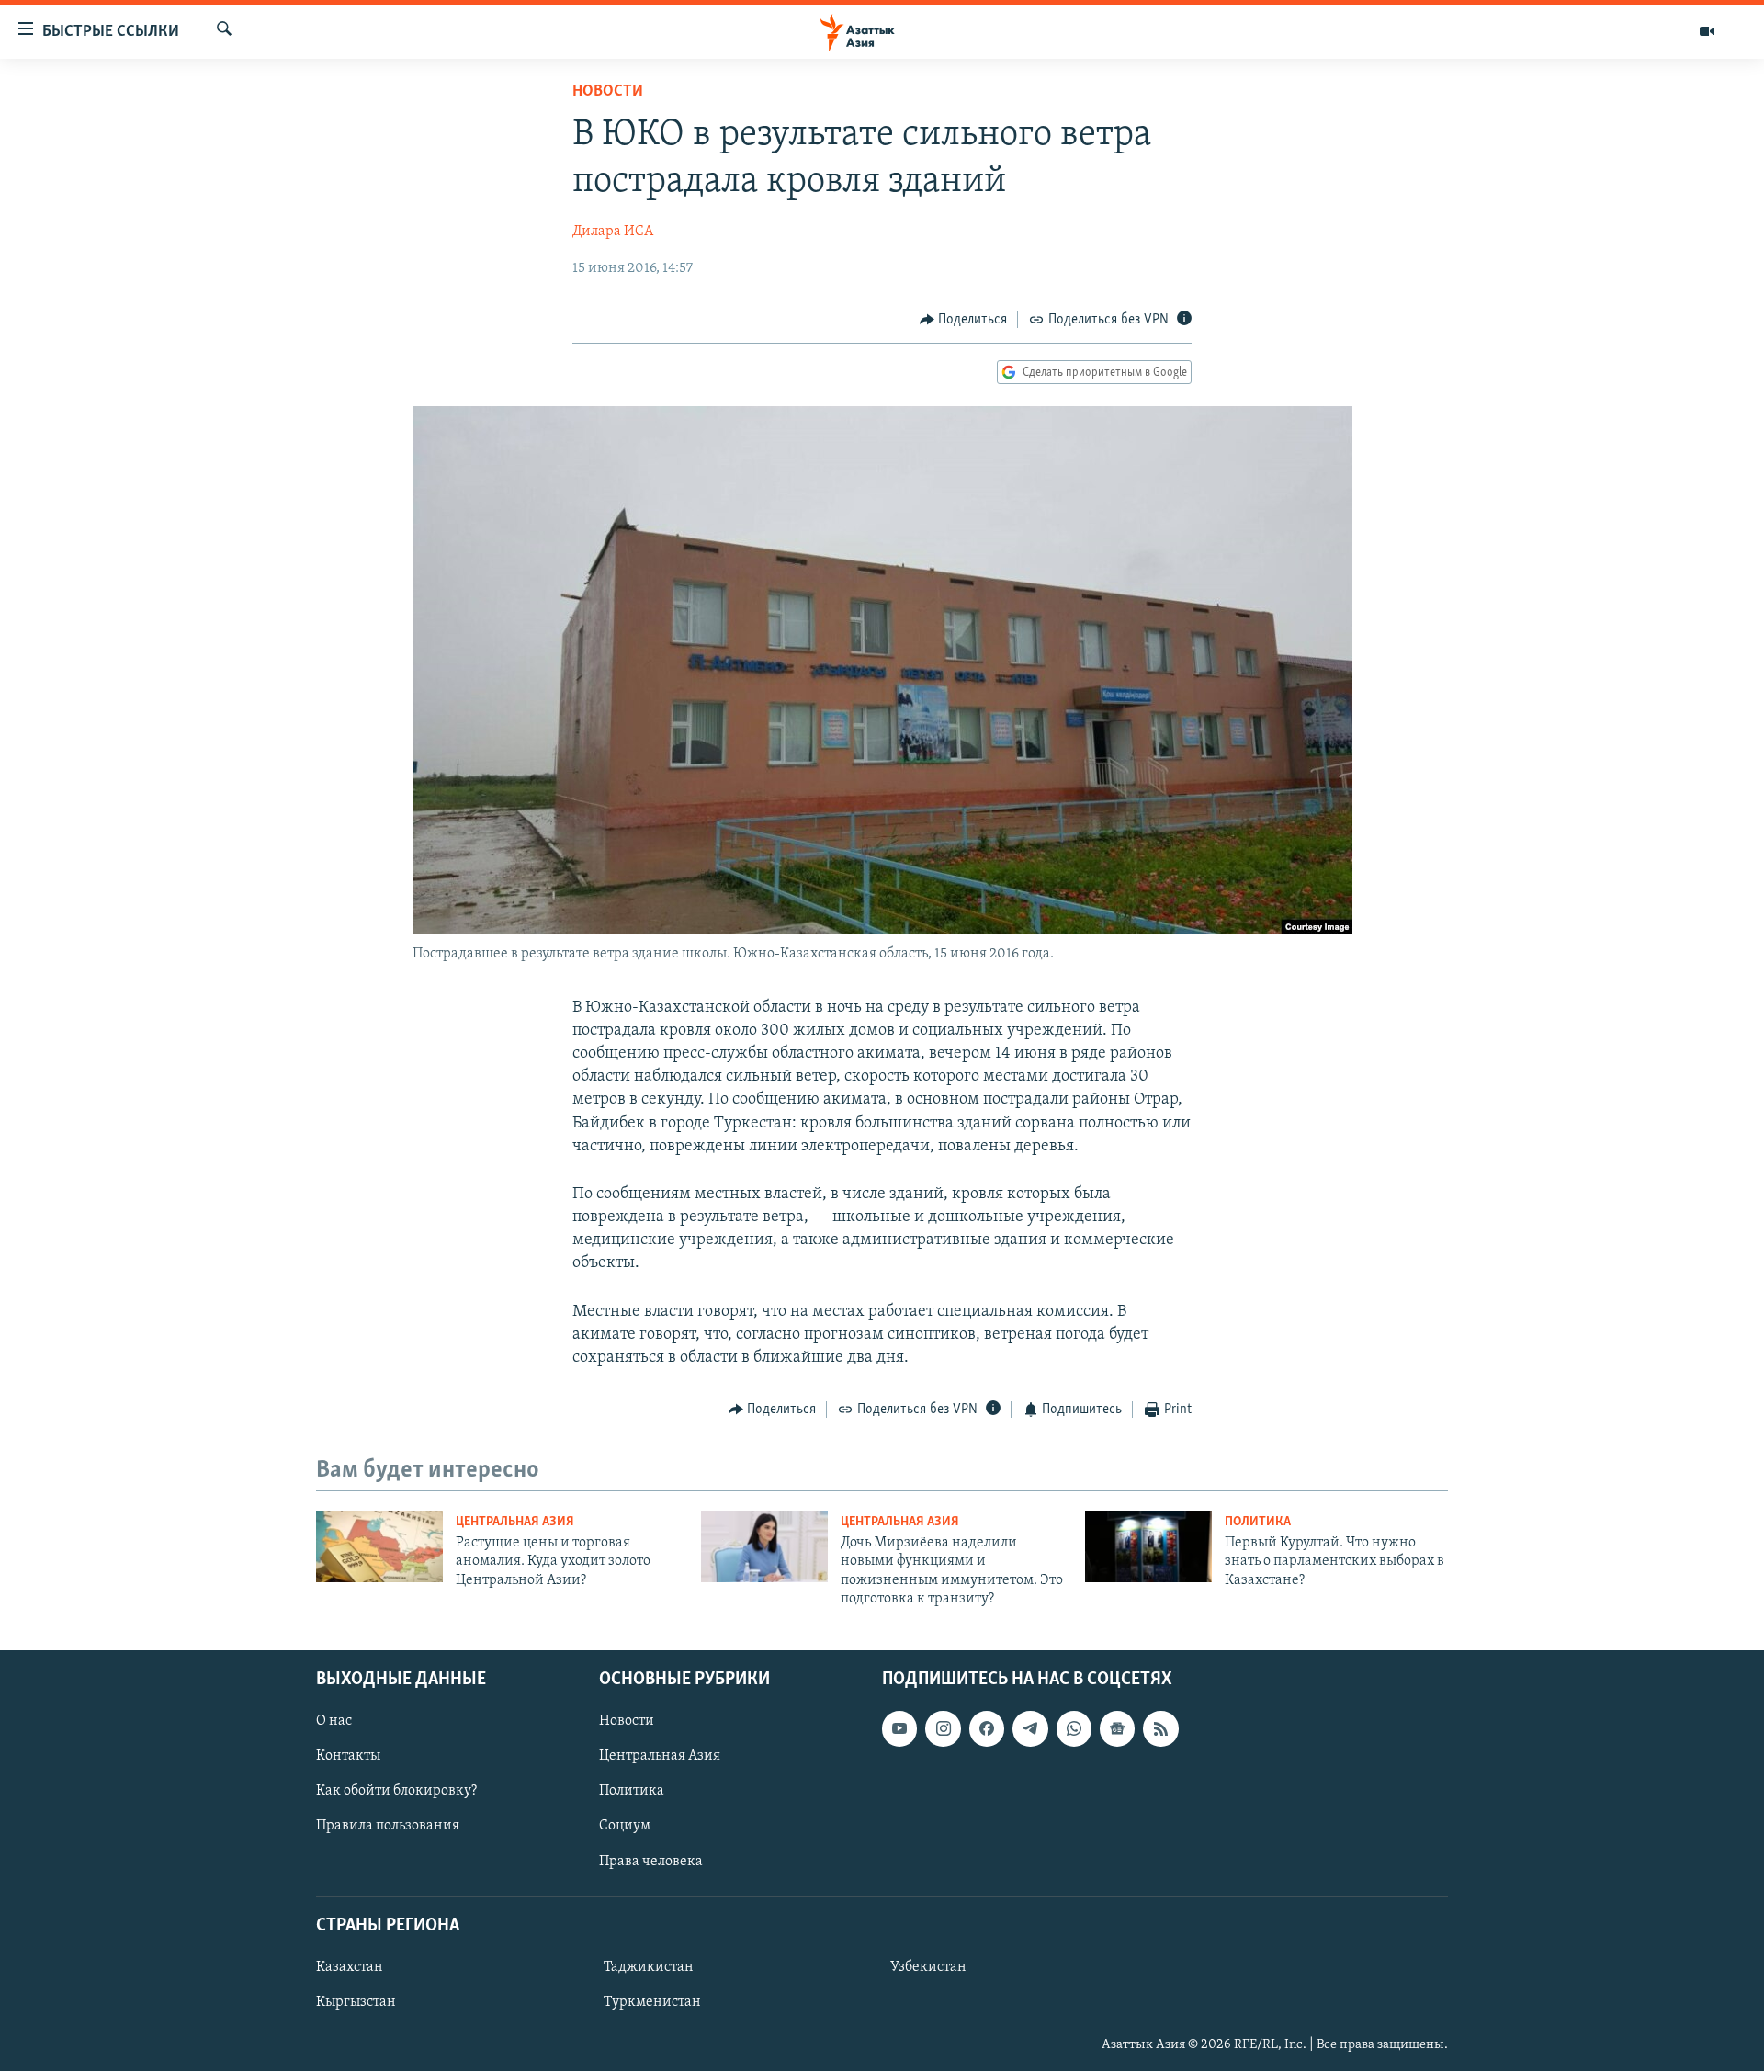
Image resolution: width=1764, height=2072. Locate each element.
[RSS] (1160, 1729)
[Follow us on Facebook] (987, 1729)
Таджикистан (649, 1967)
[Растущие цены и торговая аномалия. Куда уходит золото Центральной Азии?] (379, 1546)
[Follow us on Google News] (1117, 1729)
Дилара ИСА (613, 232)
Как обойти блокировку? (396, 1792)
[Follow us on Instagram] (943, 1729)
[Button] (964, 320)
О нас (334, 1722)
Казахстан (350, 1967)
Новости (608, 92)
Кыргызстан (356, 2002)
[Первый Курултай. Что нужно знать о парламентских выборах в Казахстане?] (1148, 1546)
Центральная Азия (515, 1522)
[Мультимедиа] (1707, 31)
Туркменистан (652, 2002)
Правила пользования (388, 1827)
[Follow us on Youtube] (899, 1729)
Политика (1258, 1522)
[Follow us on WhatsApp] (1074, 1729)
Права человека (651, 1862)
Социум (625, 1827)
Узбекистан (928, 1967)
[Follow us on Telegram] (1030, 1729)
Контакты (348, 1757)
